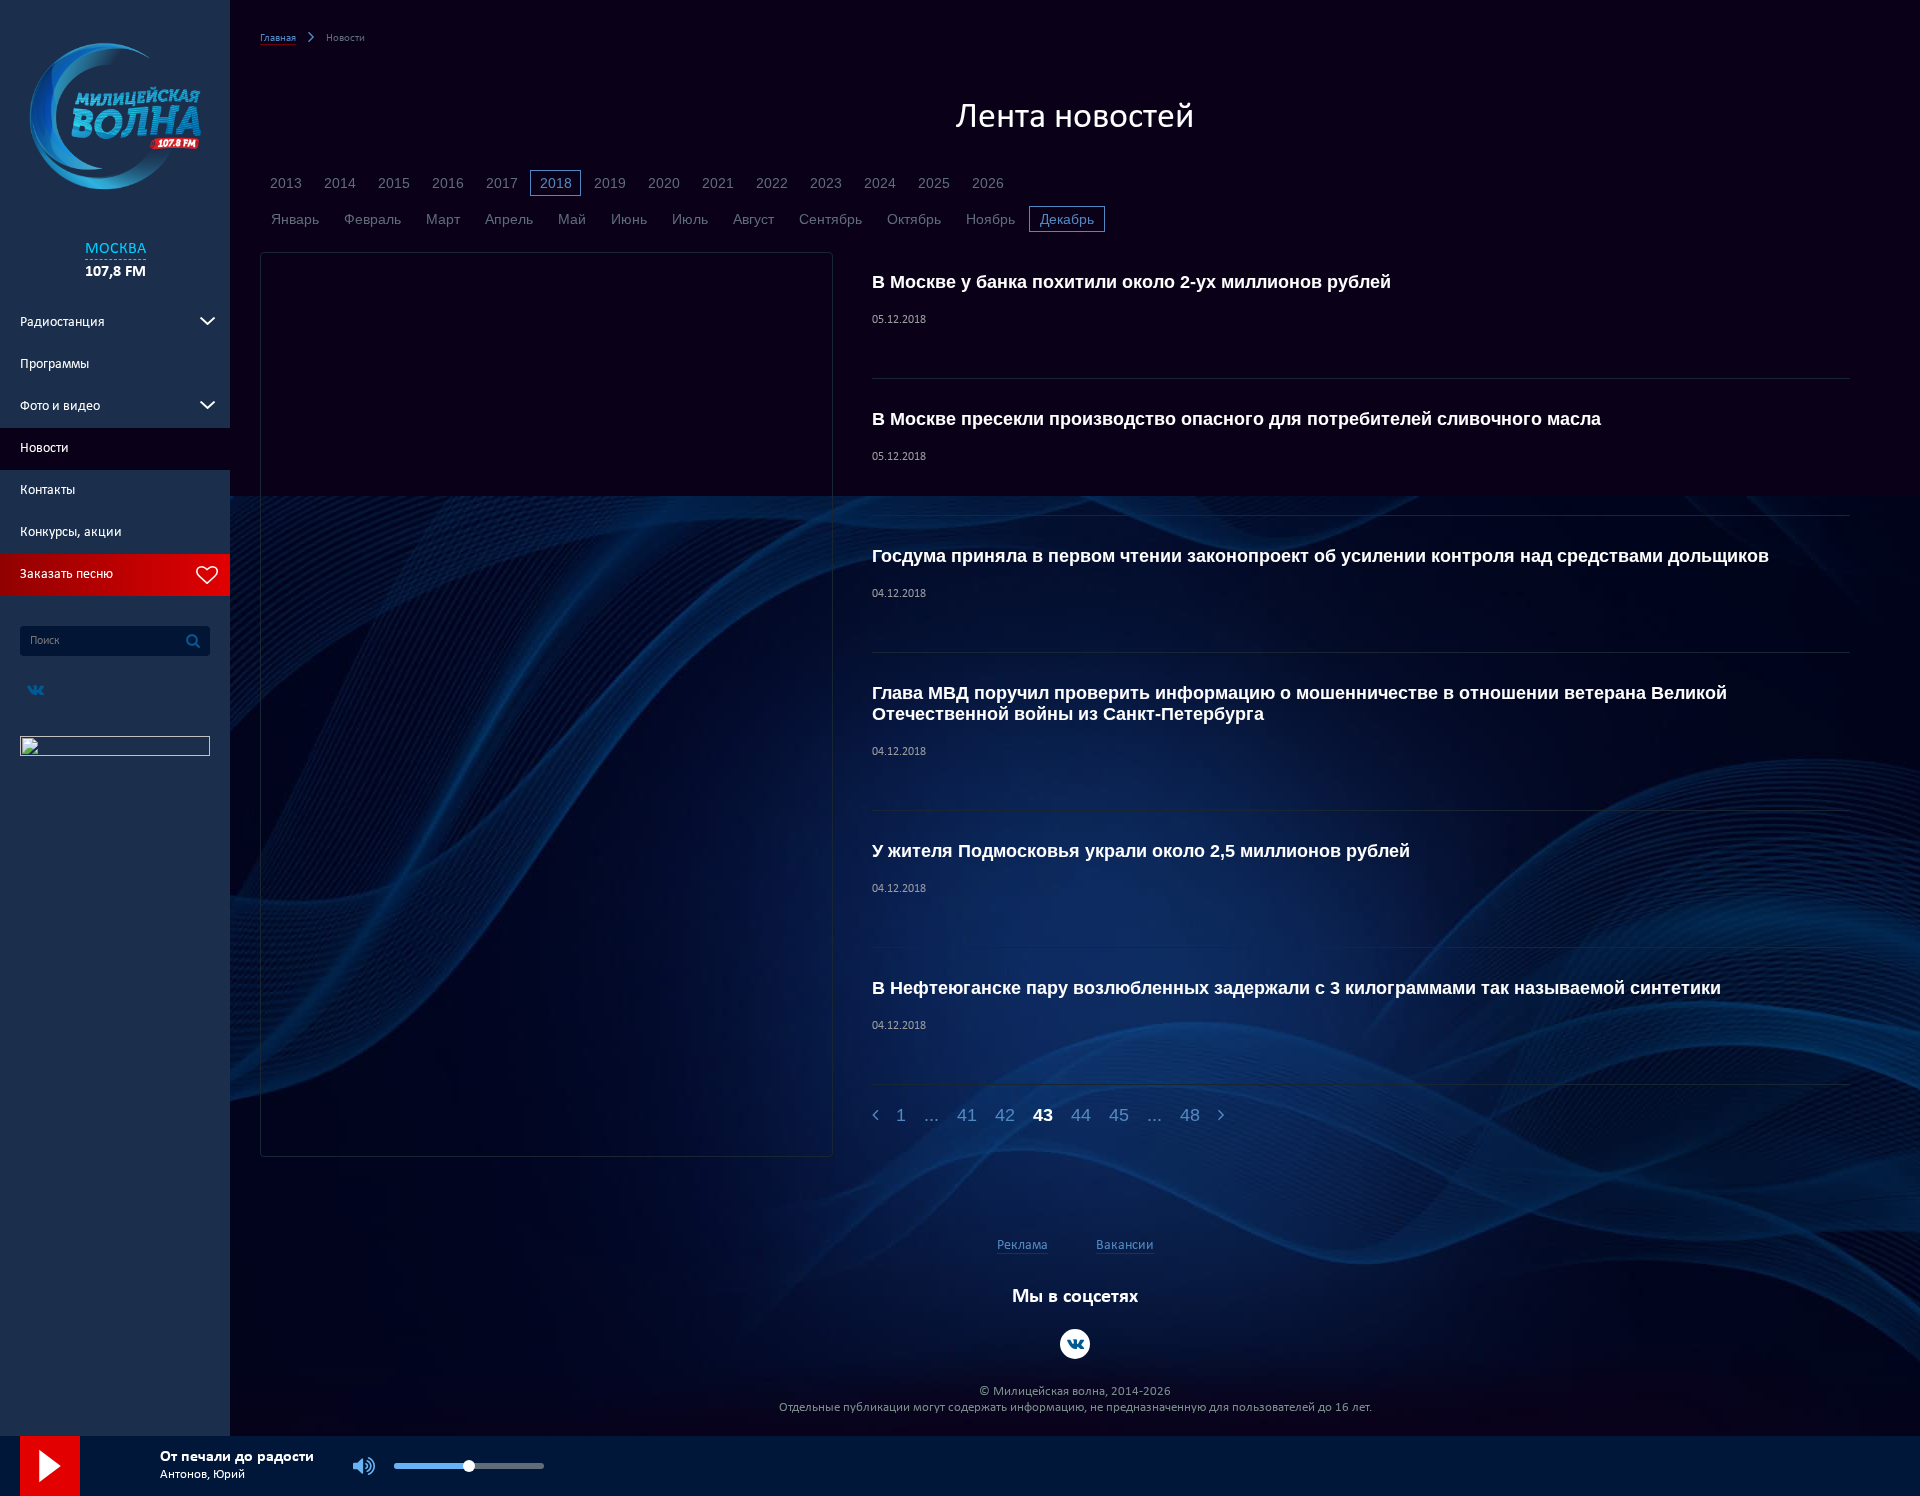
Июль (690, 219)
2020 (664, 183)
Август (753, 219)
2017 (502, 183)
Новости (44, 448)
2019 (610, 183)
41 (967, 1115)
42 (1005, 1115)
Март (443, 219)
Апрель (509, 219)
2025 (934, 183)
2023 (826, 183)
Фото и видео (60, 406)
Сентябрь (830, 219)
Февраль (372, 219)
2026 (988, 183)
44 (1081, 1115)
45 (1119, 1115)
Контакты (47, 490)
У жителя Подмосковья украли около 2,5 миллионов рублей (1141, 851)
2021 (718, 183)
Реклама (1022, 1245)
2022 (772, 183)
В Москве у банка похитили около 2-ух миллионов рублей (1131, 282)
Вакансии (1125, 1245)
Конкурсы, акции (71, 532)
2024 (880, 183)
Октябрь (914, 219)
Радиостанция (62, 322)
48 (1190, 1115)
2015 (394, 183)
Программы (54, 364)
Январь (295, 219)
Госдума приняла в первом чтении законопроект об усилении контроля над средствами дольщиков (1320, 556)
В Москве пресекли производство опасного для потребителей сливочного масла (1236, 419)
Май (572, 219)
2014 (340, 183)
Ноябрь (990, 219)
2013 (286, 183)
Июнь (629, 219)
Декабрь (1067, 219)
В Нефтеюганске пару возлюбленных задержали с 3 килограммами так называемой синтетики (1296, 988)
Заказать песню (66, 574)
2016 (448, 183)
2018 (556, 183)
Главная (278, 38)
